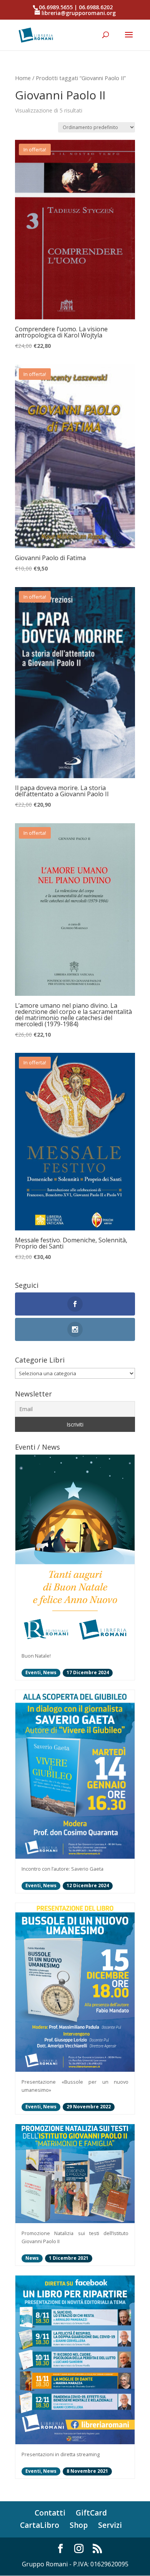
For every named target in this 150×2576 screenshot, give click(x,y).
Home (23, 78)
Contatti (50, 2513)
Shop (79, 2525)
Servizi (110, 2525)
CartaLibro (40, 2525)
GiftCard (91, 2513)
